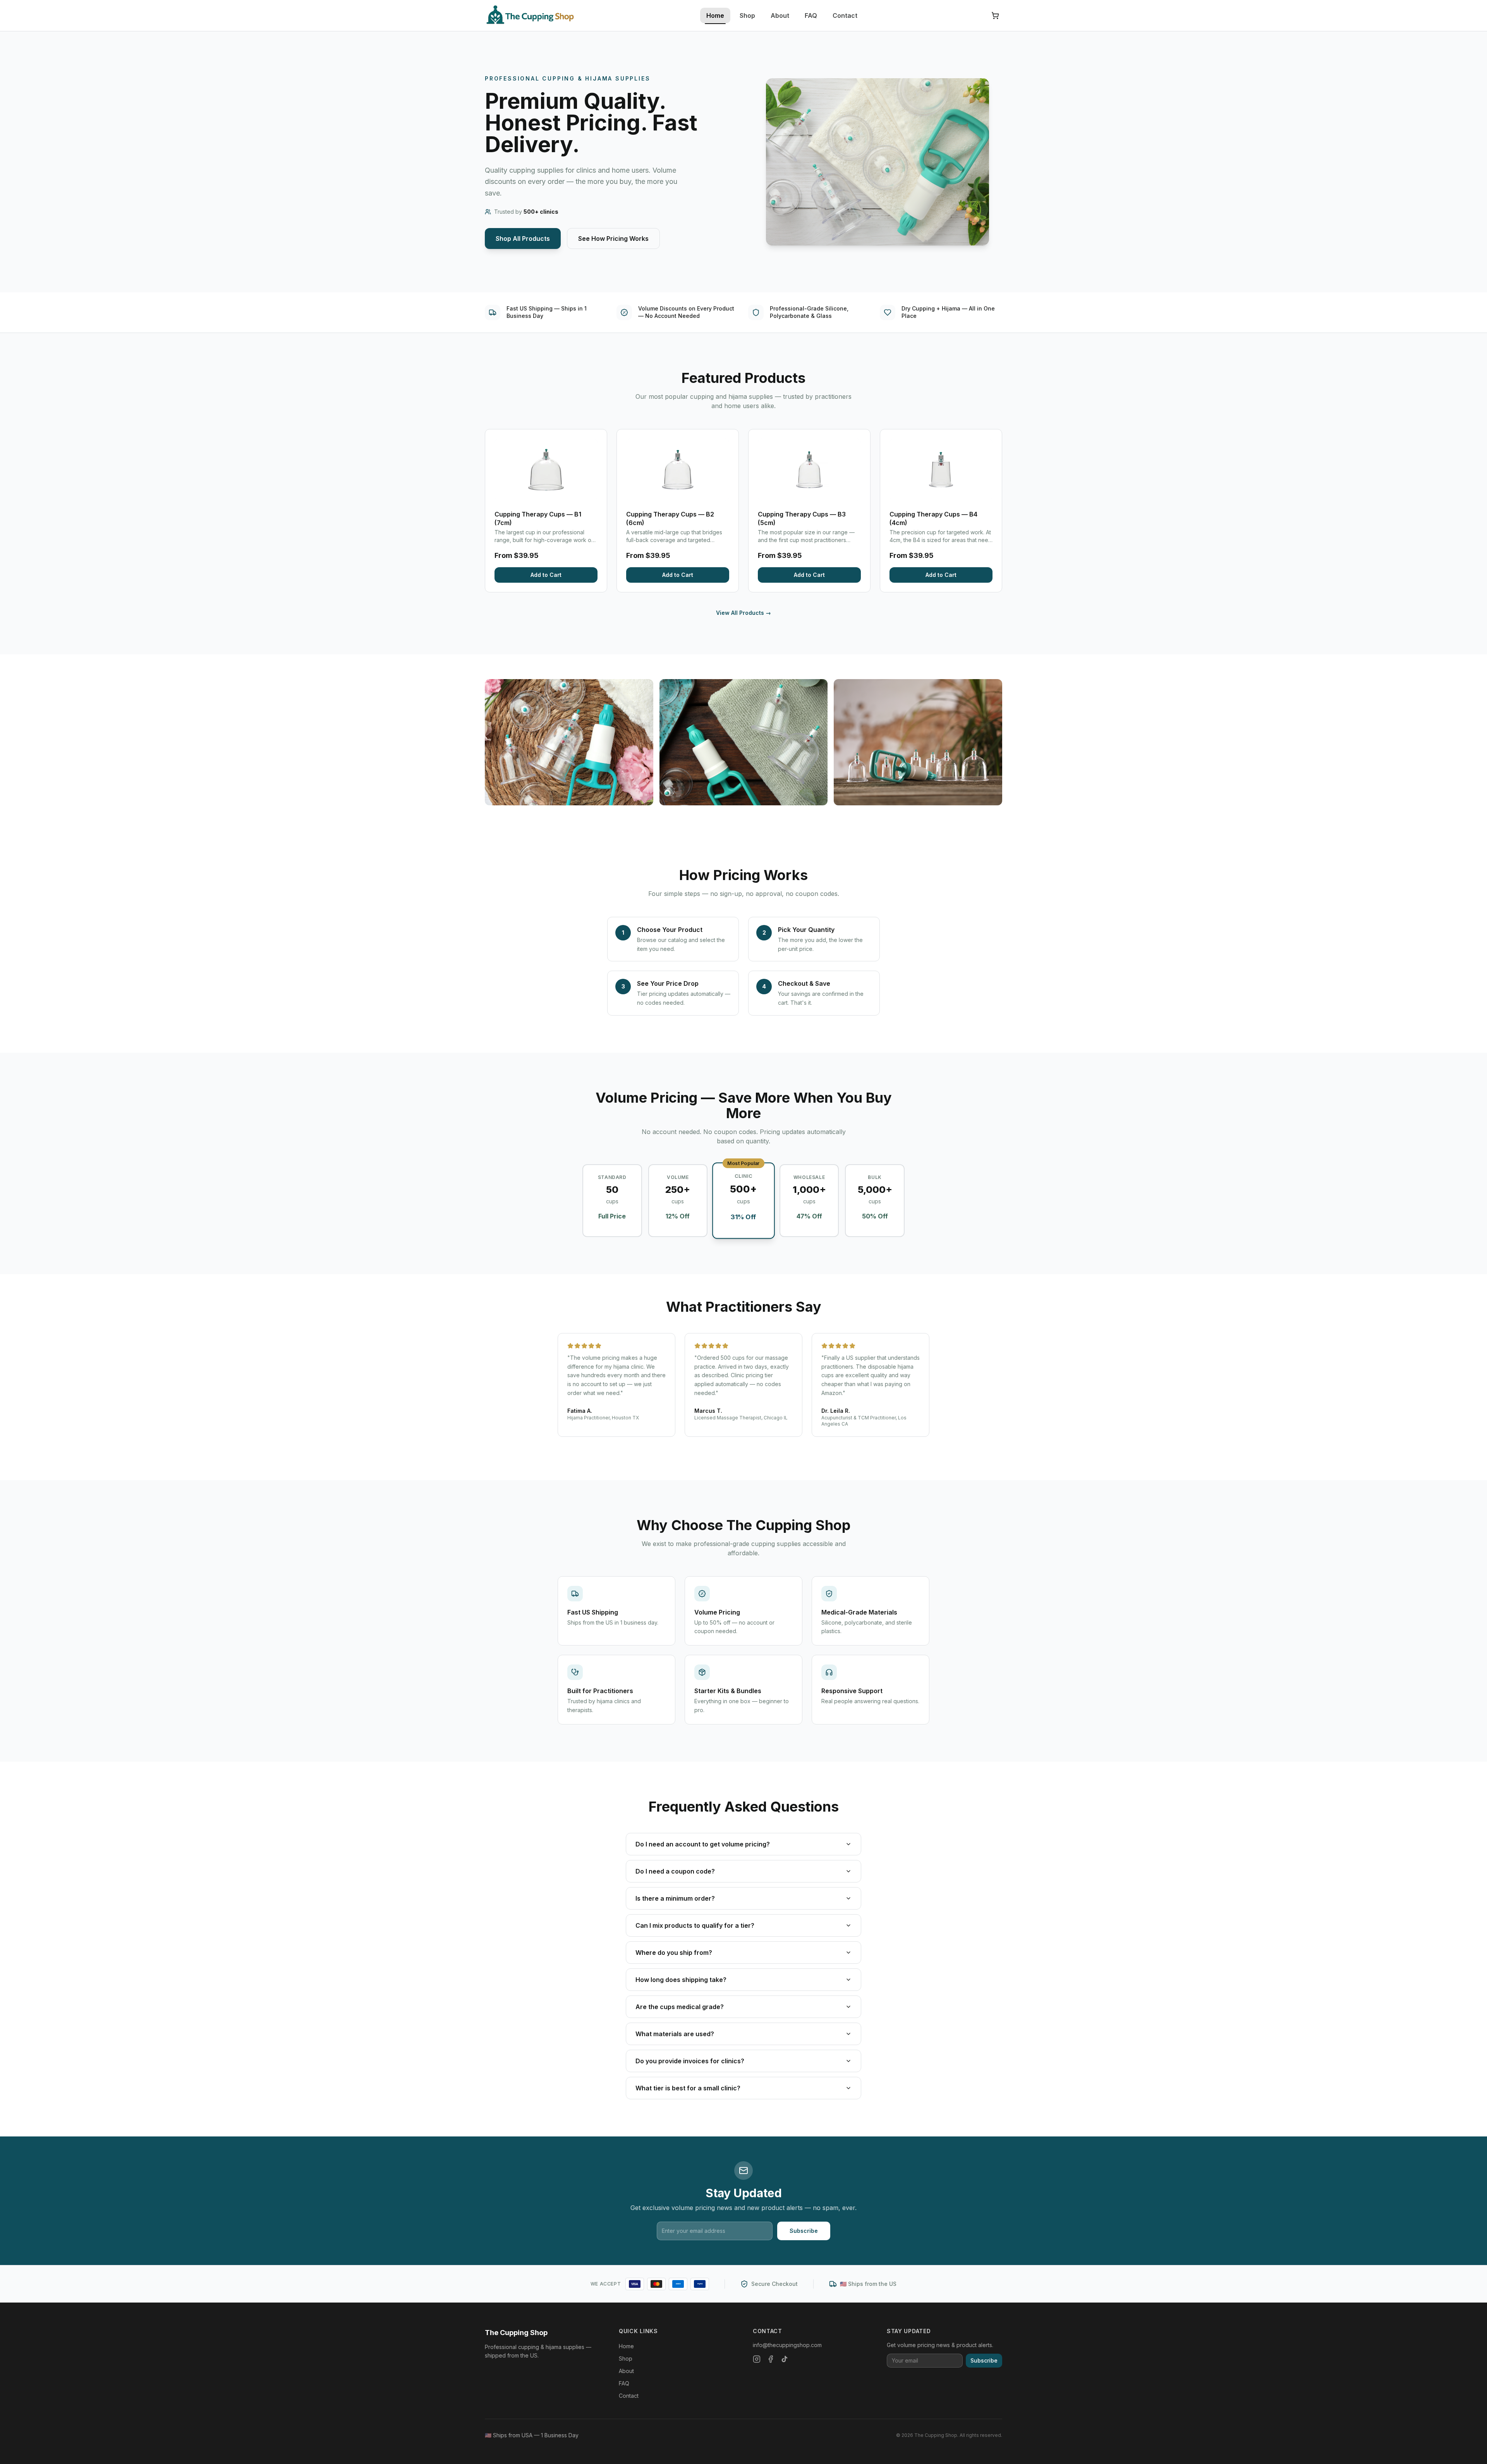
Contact (845, 15)
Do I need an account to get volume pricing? (703, 1844)
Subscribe (804, 2231)
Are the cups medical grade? (680, 2007)
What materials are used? (675, 2034)
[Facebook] (771, 2359)
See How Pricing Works (613, 239)
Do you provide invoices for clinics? (690, 2061)
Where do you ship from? (674, 1953)
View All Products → (743, 613)
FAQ (811, 15)
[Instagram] (757, 2359)
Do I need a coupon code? (675, 1871)
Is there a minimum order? (675, 1898)
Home (715, 15)
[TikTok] (785, 2359)
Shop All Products (523, 239)
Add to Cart (546, 575)
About (780, 15)
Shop (747, 15)
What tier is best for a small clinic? (688, 2088)
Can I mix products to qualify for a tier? (695, 1925)
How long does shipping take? (681, 1980)
